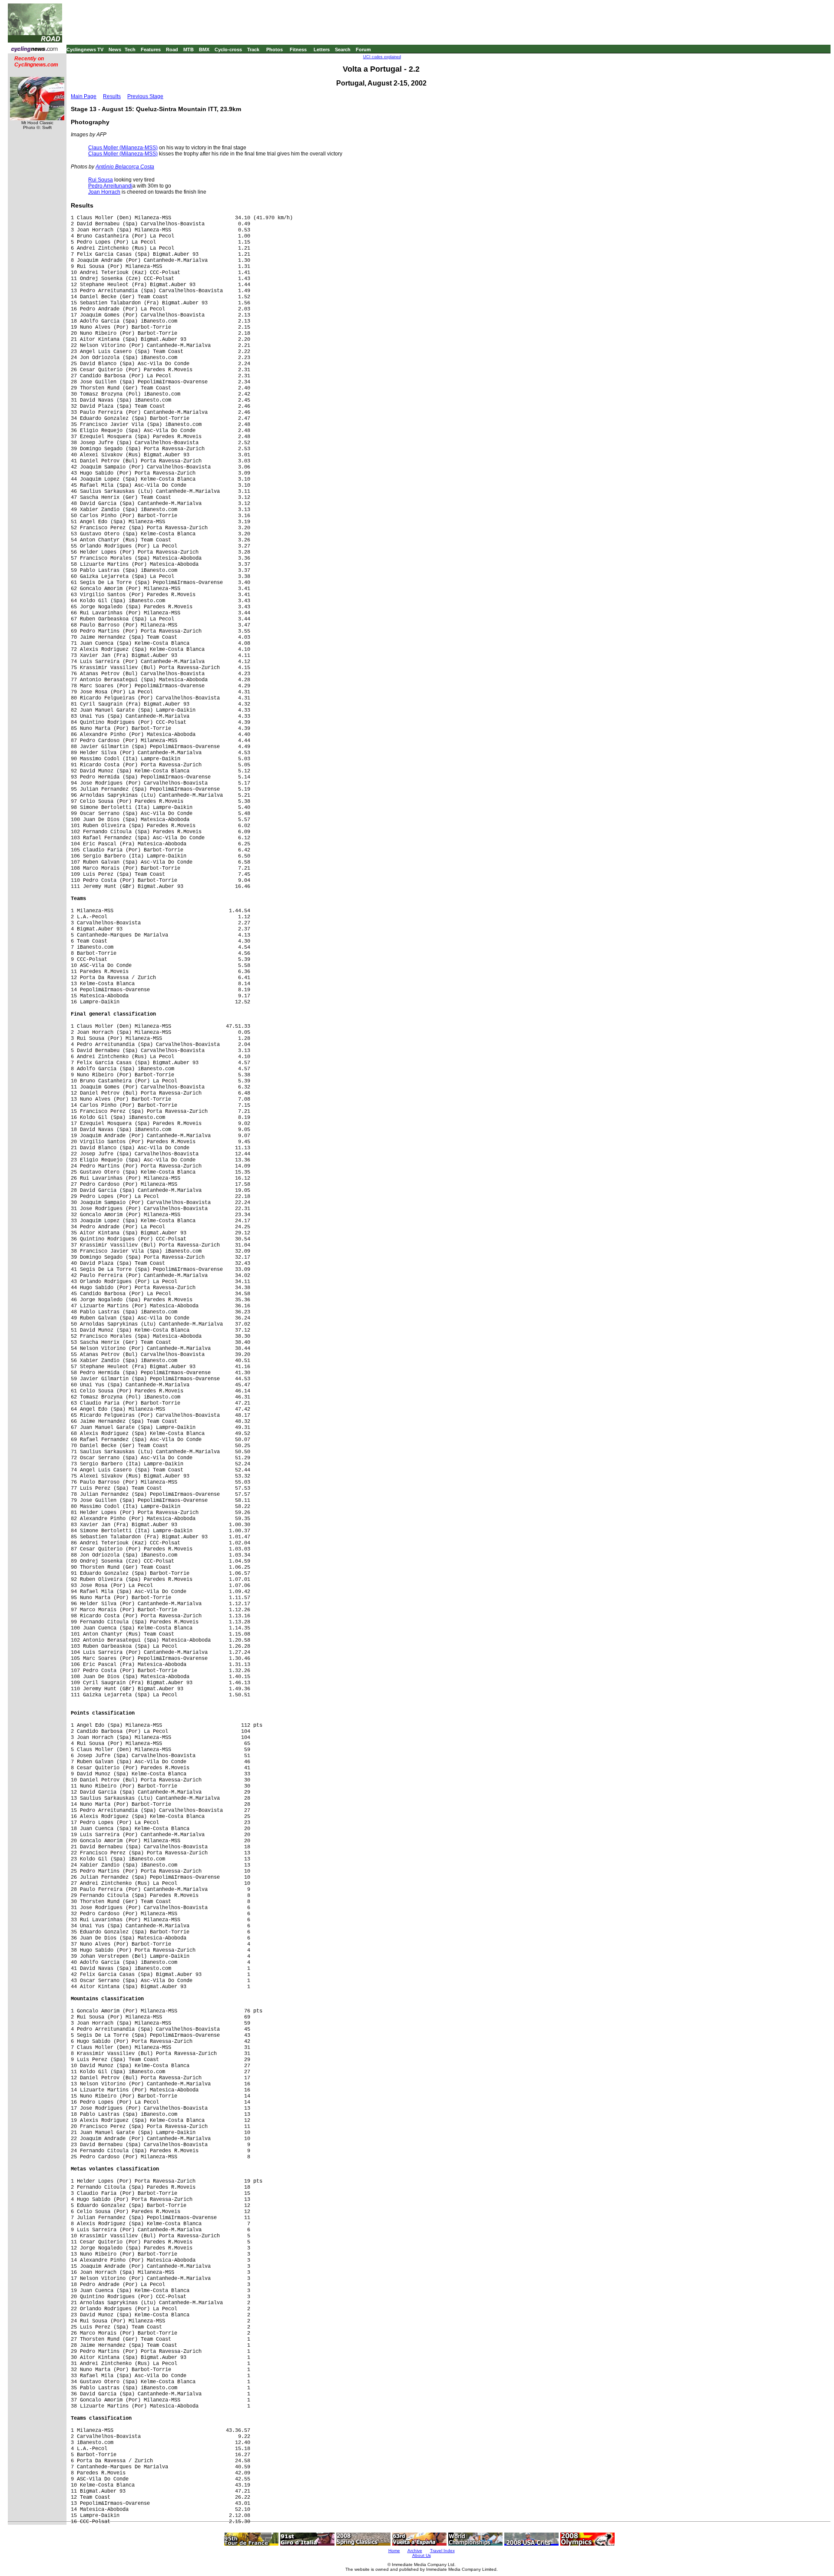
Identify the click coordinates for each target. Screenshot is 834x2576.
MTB (189, 49)
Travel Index (442, 2551)
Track (253, 49)
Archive (415, 2551)
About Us (422, 2555)
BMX (204, 49)
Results (112, 96)
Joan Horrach (104, 192)
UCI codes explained (382, 57)
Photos (275, 49)
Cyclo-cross (228, 49)
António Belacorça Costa (125, 167)
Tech (130, 49)
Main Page (84, 96)
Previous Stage (145, 96)
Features (151, 49)
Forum (363, 49)
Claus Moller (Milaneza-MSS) (123, 148)
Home (394, 2551)
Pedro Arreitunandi (110, 186)
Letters (322, 49)
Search (343, 49)
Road (172, 49)
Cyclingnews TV (85, 49)
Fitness (298, 49)
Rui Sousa (101, 180)
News (115, 49)
